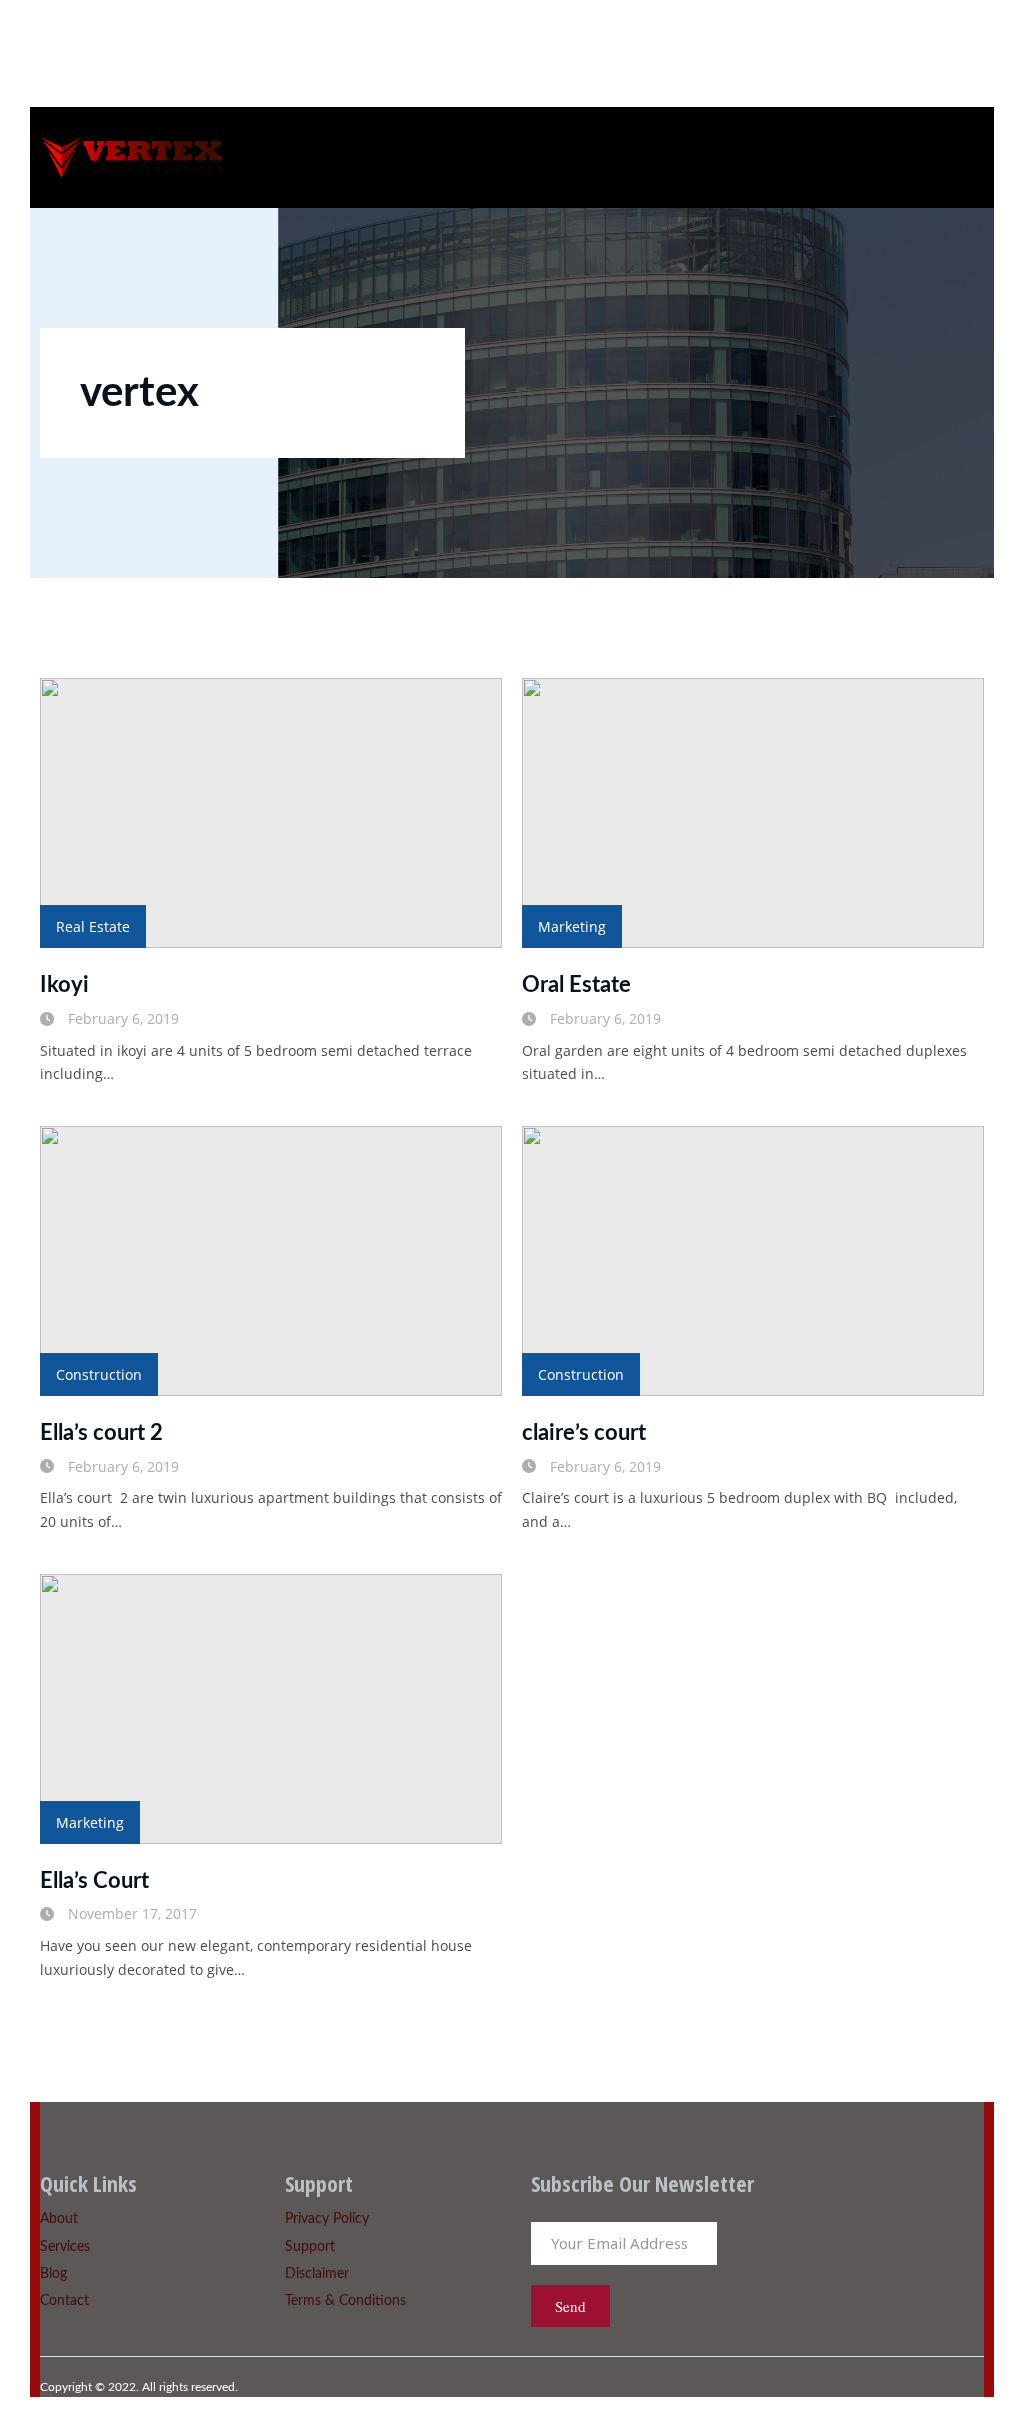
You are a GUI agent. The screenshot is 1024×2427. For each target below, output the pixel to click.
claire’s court (584, 1433)
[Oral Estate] (753, 813)
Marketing (572, 926)
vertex (139, 393)
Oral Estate (576, 985)
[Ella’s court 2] (271, 1261)
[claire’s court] (753, 1261)
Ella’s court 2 (101, 1433)
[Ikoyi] (271, 813)
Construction (99, 1374)
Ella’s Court (94, 1881)
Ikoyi (64, 985)
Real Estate (93, 926)
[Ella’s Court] (271, 1709)
